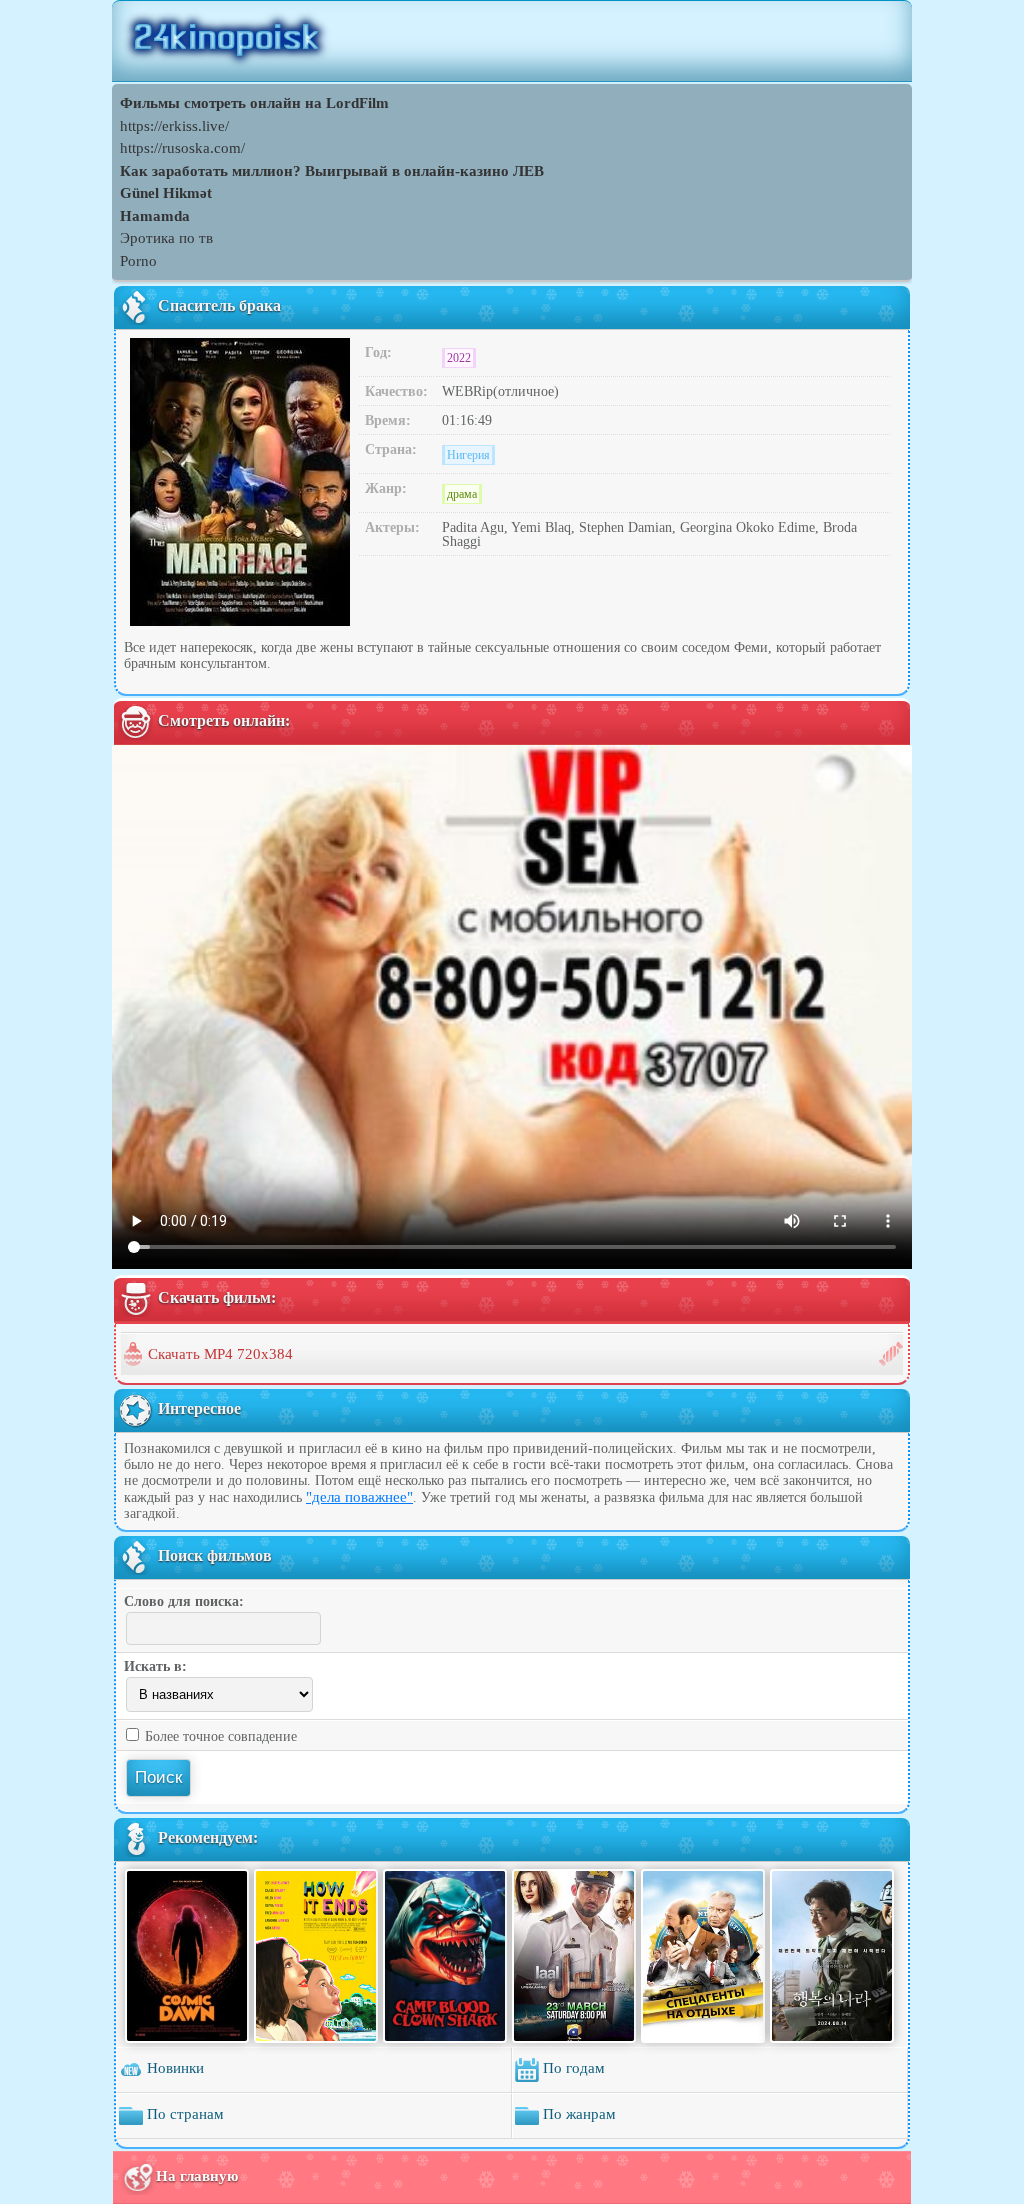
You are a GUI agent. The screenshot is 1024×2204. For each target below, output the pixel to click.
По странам (183, 2114)
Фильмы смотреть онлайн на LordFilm (254, 103)
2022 (459, 358)
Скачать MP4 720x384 (220, 1354)
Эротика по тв (166, 238)
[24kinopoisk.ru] (512, 41)
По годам (572, 2068)
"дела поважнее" (359, 1497)
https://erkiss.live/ (174, 126)
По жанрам (577, 2114)
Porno (138, 261)
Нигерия (468, 455)
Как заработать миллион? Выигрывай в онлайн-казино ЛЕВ (332, 171)
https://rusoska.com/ (182, 148)
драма (462, 494)
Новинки (173, 2068)
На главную (197, 2176)
